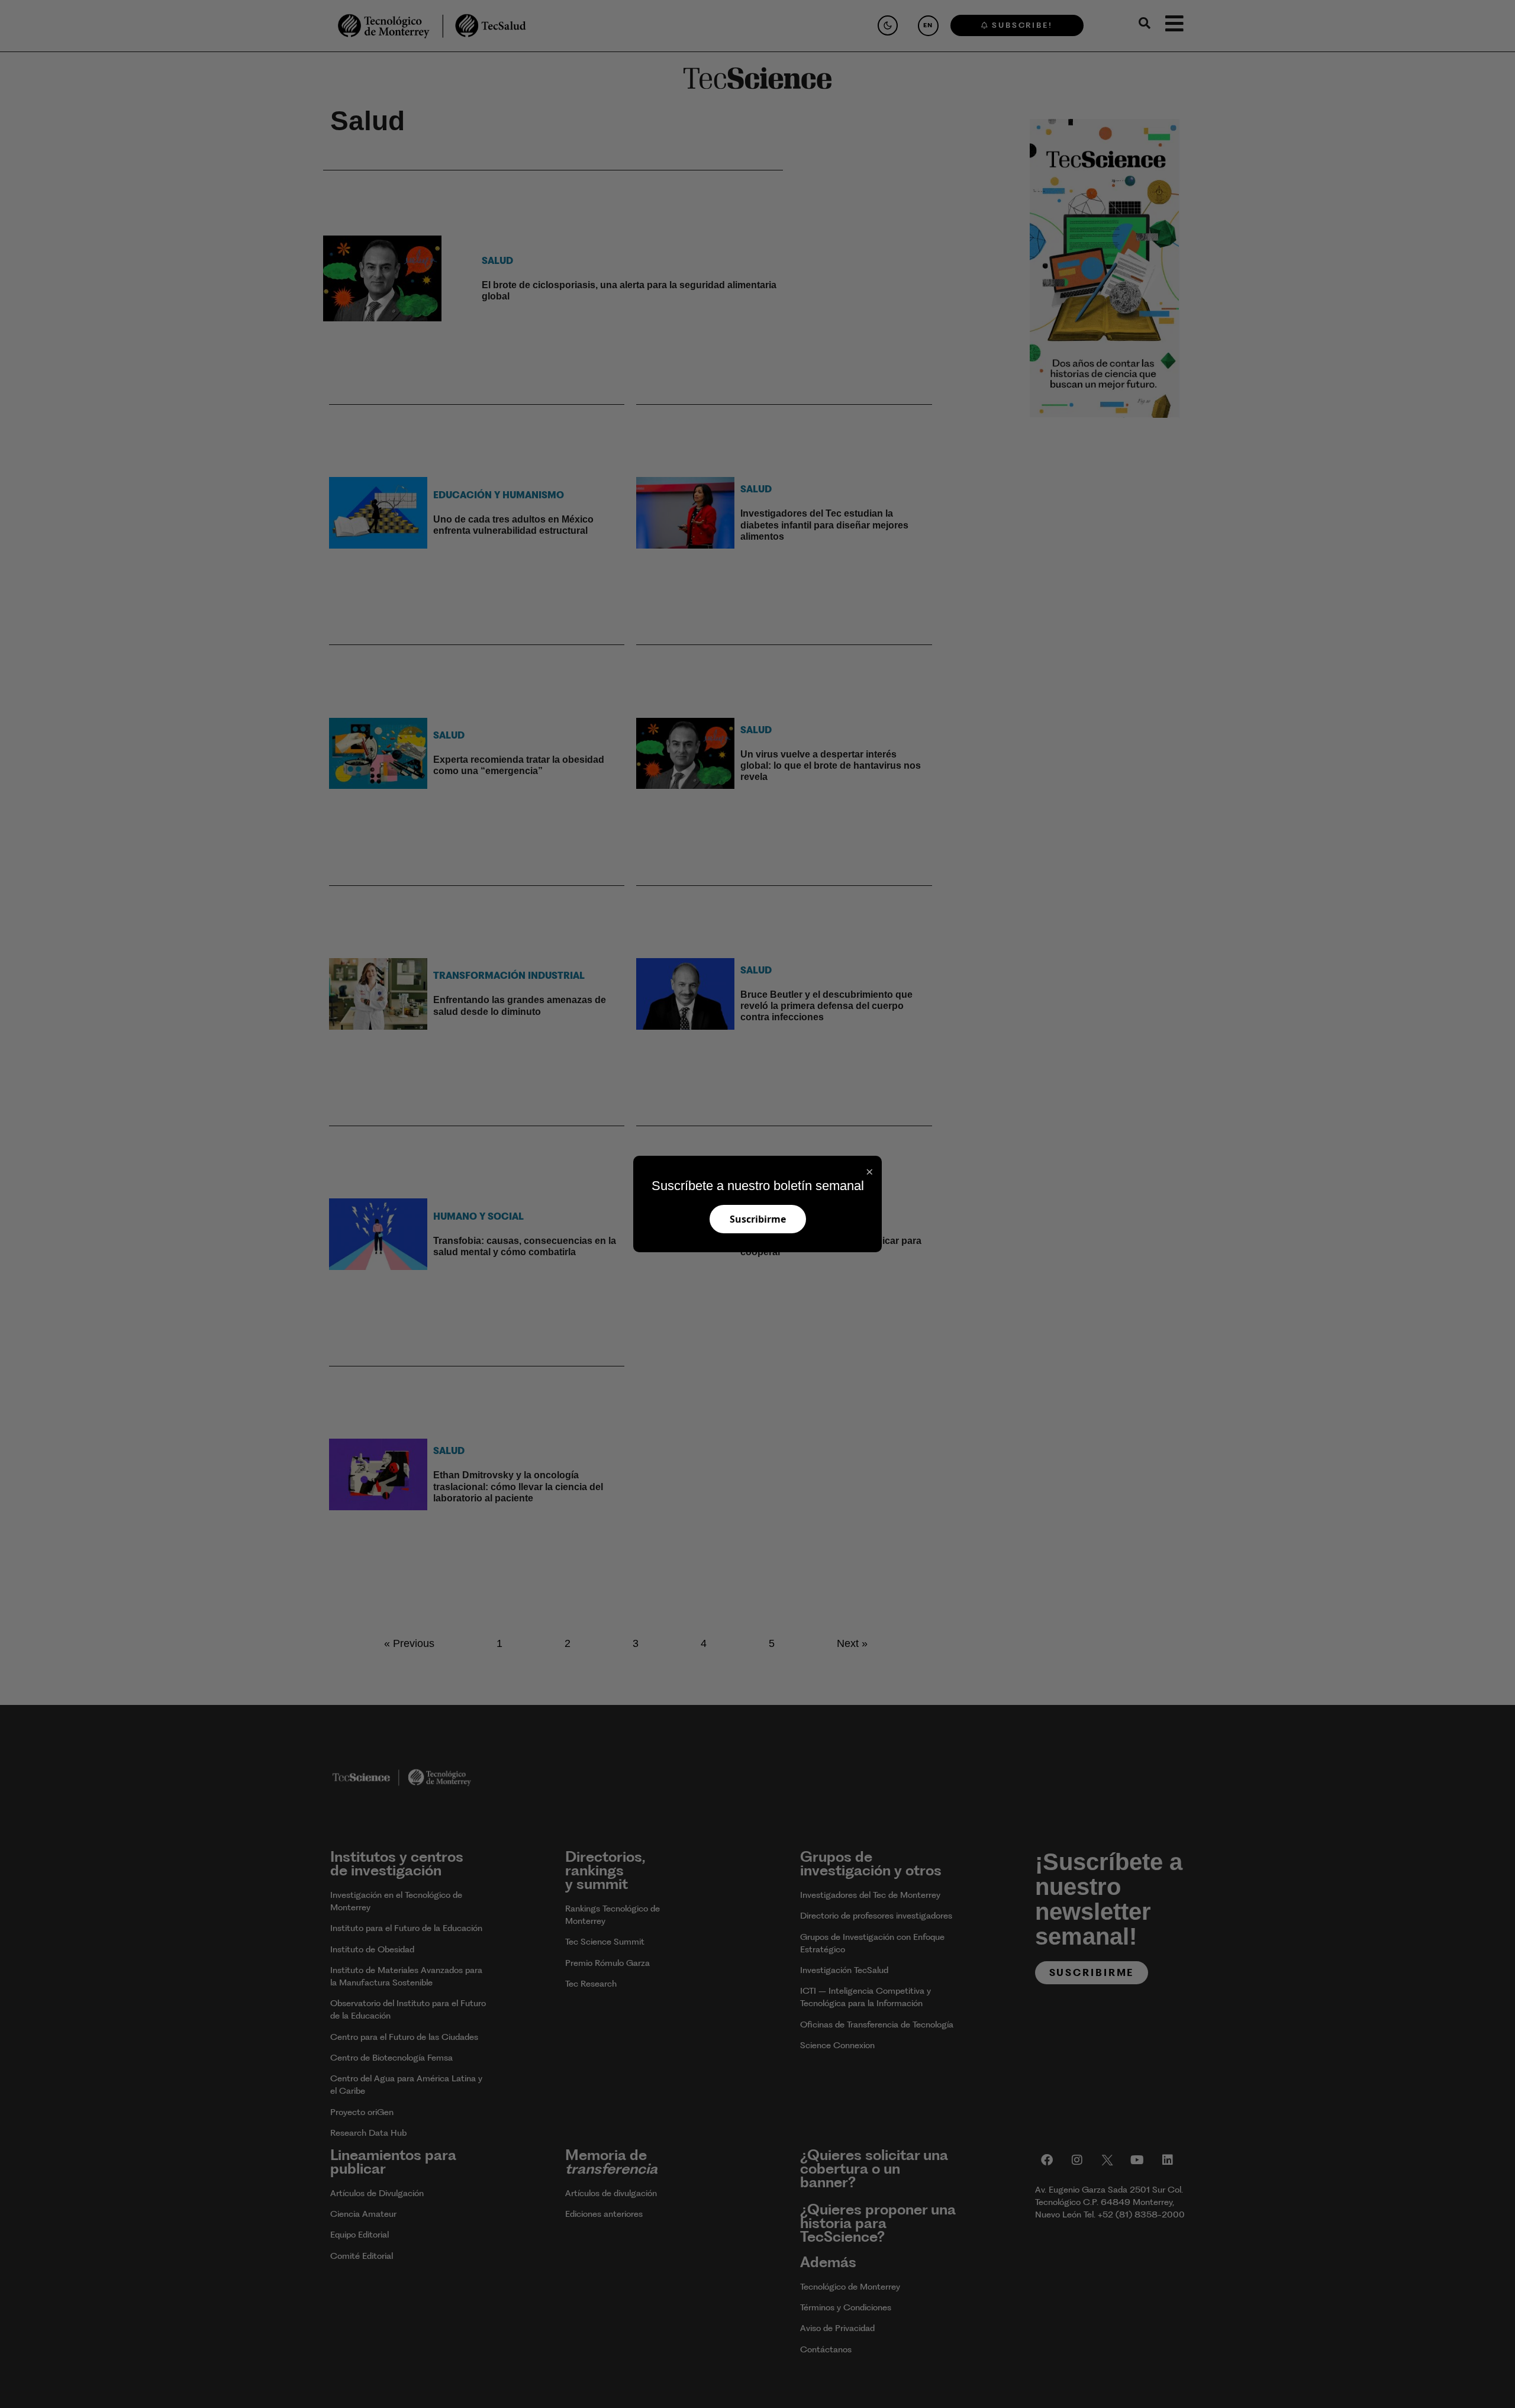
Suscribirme (758, 1219)
